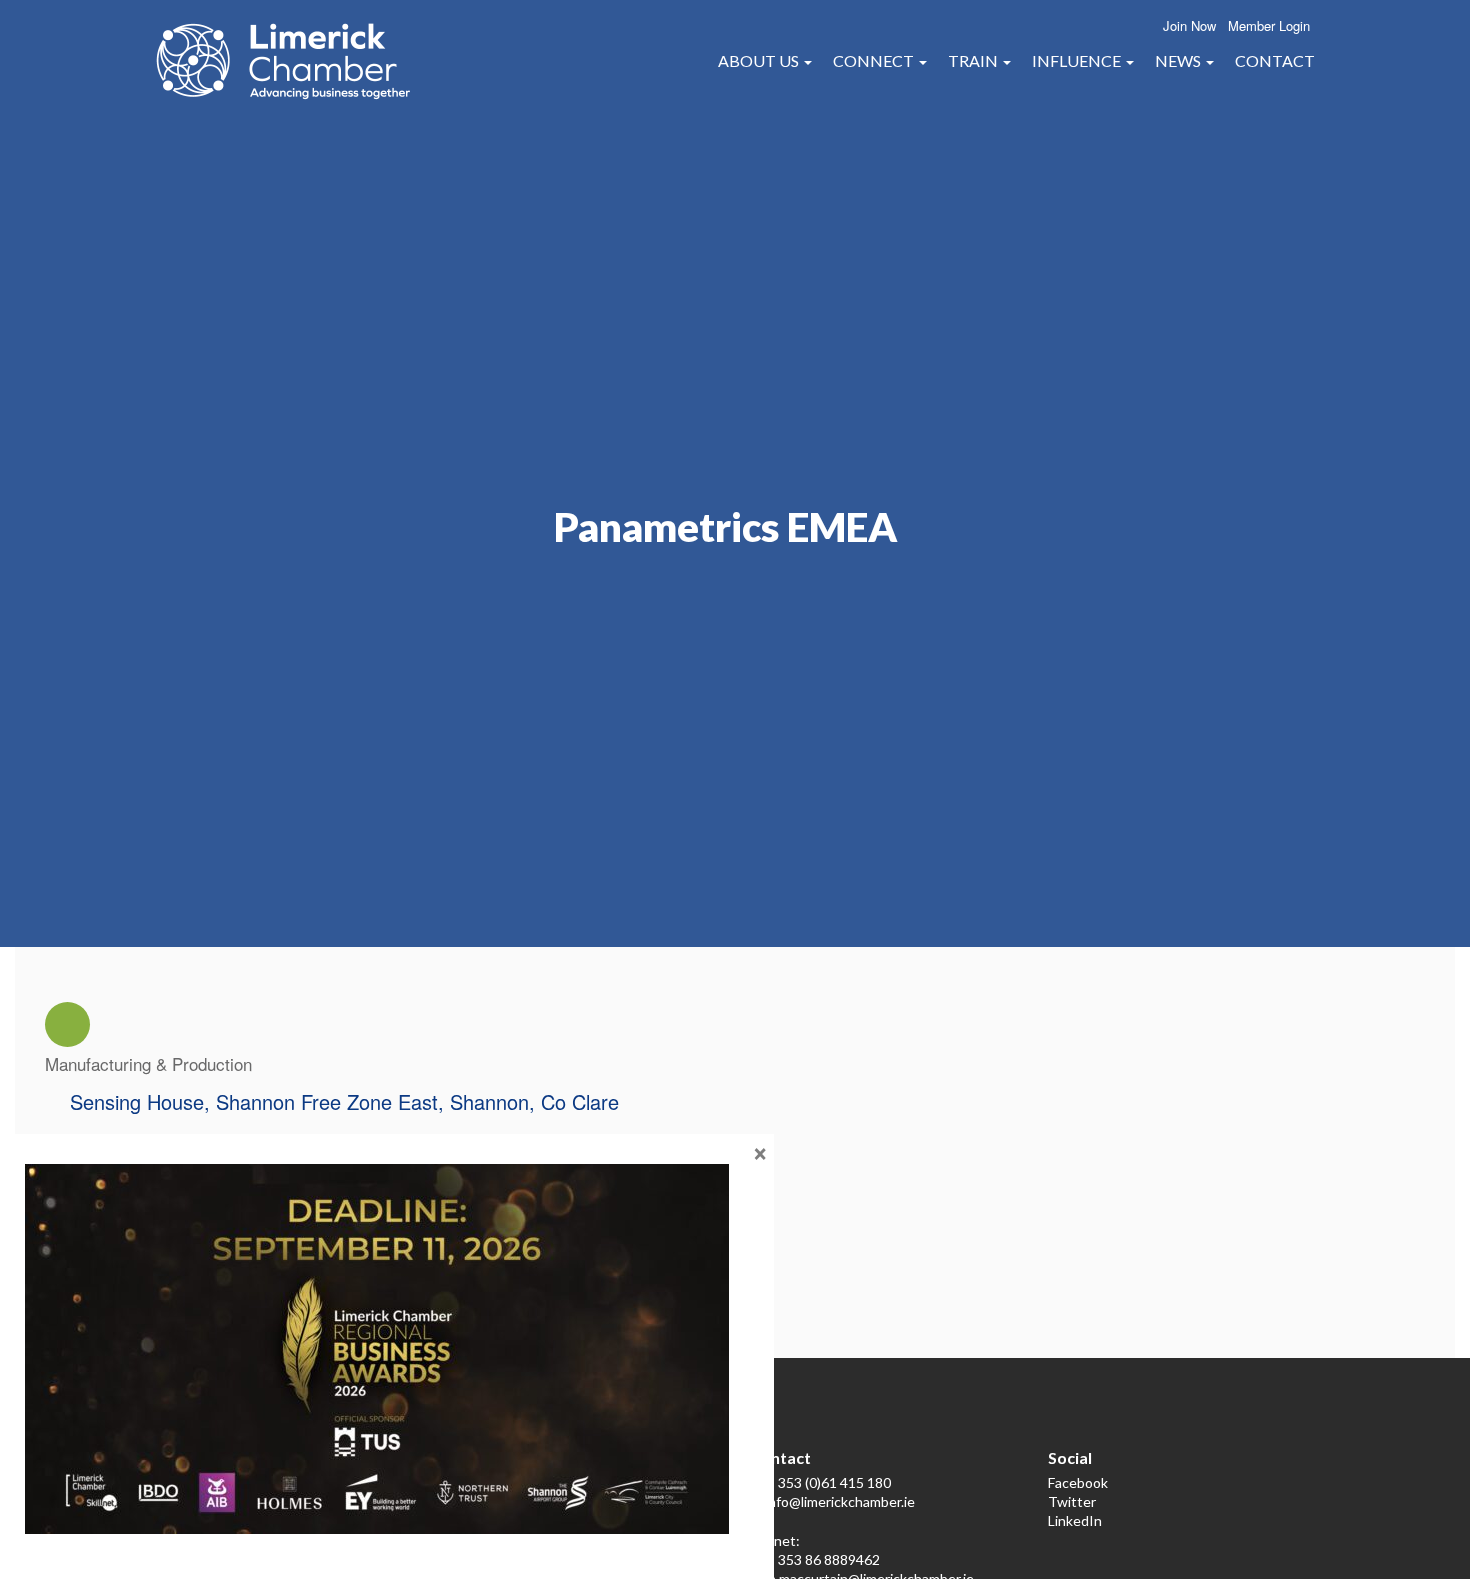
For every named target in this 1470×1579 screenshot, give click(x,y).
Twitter (1072, 1501)
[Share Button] (67, 1024)
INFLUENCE (1078, 60)
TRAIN (974, 60)
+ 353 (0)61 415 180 (828, 1482)
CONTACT (1275, 60)
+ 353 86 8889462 (823, 1559)
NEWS (1179, 60)
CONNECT (875, 60)
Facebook (1078, 1482)
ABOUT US (760, 60)
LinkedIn (1075, 1520)
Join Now (1189, 25)
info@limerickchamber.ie (840, 1501)
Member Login (1269, 25)
